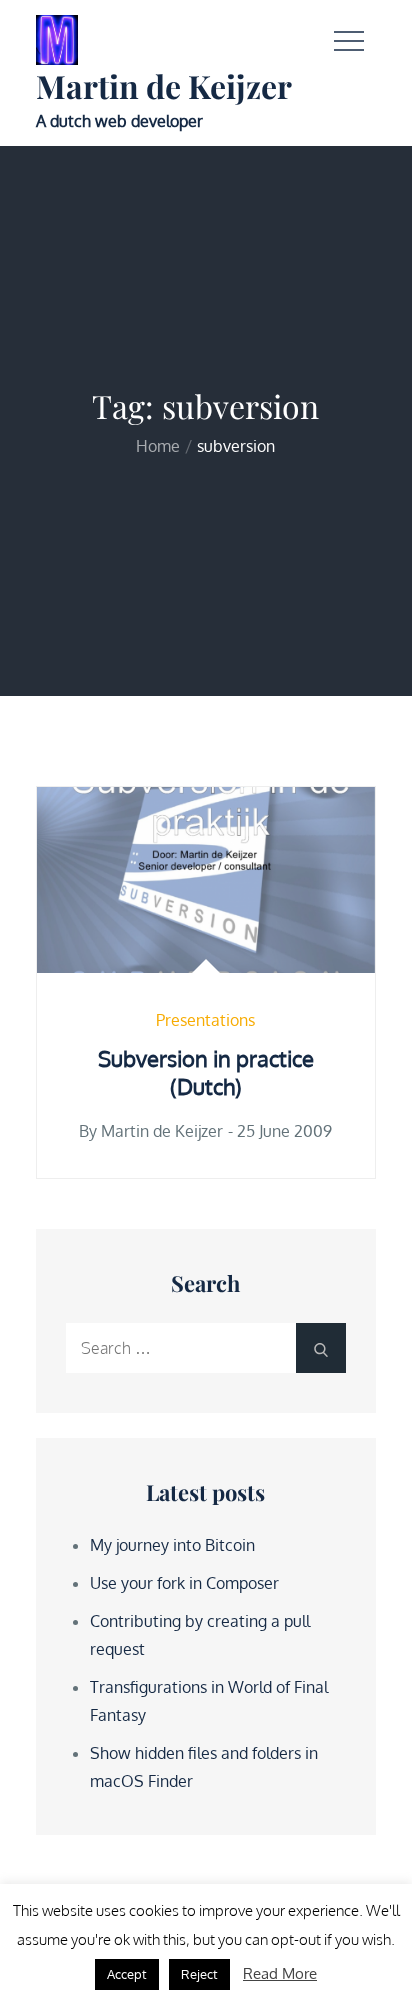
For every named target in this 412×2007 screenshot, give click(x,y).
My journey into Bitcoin (172, 1545)
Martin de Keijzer (164, 85)
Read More (280, 1973)
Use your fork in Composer (184, 1583)
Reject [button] (199, 1974)
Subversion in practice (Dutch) (206, 1072)
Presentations (205, 1020)
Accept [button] (127, 1974)
